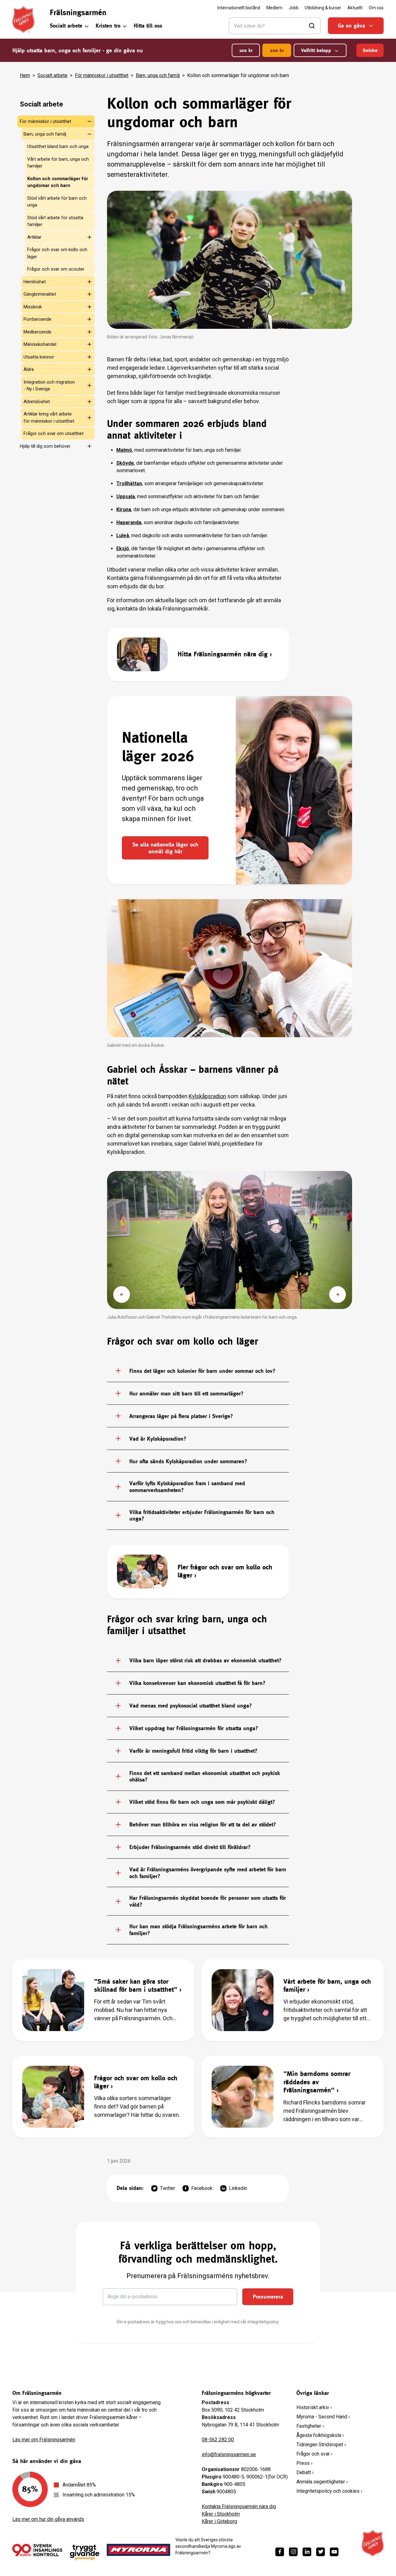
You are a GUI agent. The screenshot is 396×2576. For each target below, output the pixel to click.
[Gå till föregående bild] (122, 1295)
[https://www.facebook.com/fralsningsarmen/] (280, 2552)
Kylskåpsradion (207, 1096)
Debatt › (305, 2472)
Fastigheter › (310, 2426)
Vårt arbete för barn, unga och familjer (58, 163)
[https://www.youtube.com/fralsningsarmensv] (334, 2552)
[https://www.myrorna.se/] (139, 2550)
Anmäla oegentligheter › (322, 2482)
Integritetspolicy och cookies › (329, 2491)
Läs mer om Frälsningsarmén (44, 2440)
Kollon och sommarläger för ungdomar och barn (58, 182)
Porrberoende (37, 319)
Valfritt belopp (316, 50)
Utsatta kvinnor (39, 357)
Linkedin (238, 2188)
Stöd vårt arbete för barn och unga (57, 202)
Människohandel (40, 344)
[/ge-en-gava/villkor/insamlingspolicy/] (37, 2550)
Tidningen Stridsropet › (321, 2445)
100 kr (246, 50)
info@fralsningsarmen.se (229, 2454)
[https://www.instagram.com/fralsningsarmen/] (293, 2552)
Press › (304, 2463)
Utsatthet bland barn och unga (58, 146)
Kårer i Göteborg (219, 2521)
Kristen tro (108, 26)
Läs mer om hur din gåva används (48, 2519)
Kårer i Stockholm (221, 2514)
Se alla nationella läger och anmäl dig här (165, 848)
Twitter (168, 2188)
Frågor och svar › (314, 2454)
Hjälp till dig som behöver (45, 446)
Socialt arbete (66, 26)
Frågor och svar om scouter (56, 269)
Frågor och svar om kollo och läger (57, 253)
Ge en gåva (351, 26)
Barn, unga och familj (158, 75)
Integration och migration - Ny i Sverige (49, 386)
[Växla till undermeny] (87, 121)
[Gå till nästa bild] (338, 1295)
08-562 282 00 (218, 2440)
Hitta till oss (148, 26)
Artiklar (34, 237)
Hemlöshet (35, 282)
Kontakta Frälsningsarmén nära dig (239, 2506)
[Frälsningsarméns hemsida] (23, 20)
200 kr (277, 50)
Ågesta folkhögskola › (320, 2435)
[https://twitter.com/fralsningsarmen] (321, 2552)
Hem (25, 75)
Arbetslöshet (37, 402)
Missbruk (33, 307)
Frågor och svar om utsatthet (54, 433)
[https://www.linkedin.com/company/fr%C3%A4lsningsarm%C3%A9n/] (307, 2552)
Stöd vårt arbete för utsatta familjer (55, 221)
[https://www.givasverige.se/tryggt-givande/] (85, 2553)
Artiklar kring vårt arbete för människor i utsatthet (49, 418)
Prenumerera (268, 2297)
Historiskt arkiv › (314, 2407)
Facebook (202, 2188)
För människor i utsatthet (102, 75)
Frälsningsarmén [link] (78, 12)
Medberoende (37, 332)
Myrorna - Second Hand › (323, 2417)
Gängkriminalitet (40, 294)
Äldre (29, 369)
